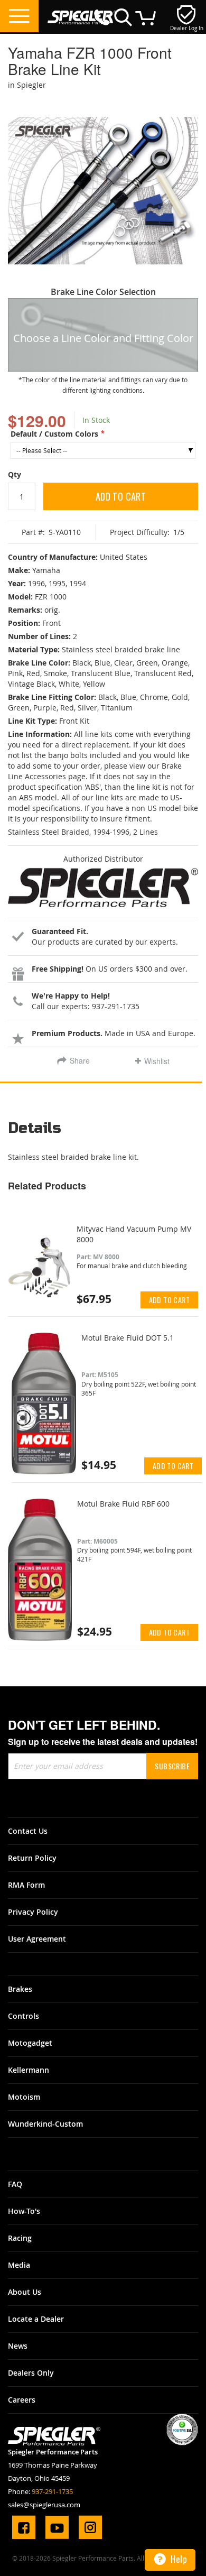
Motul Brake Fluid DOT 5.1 (128, 1338)
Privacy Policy (33, 1912)
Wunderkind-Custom (45, 2124)
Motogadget (30, 2043)
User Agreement (37, 1939)
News (18, 2346)
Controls (24, 2016)
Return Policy (32, 1858)
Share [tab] (80, 1060)
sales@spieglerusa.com (44, 2505)
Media (19, 2265)
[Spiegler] (82, 12)
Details (35, 1129)
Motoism (24, 2097)
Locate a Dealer (36, 2319)
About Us (25, 2292)
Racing (20, 2238)
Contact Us (28, 1831)
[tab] (103, 1132)
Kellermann (29, 2070)
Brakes (20, 1989)
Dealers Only (31, 2373)
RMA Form (26, 1885)
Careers (22, 2400)
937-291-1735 (52, 2491)
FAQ (15, 2184)
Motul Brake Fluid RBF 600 (123, 1504)
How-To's (24, 2211)
